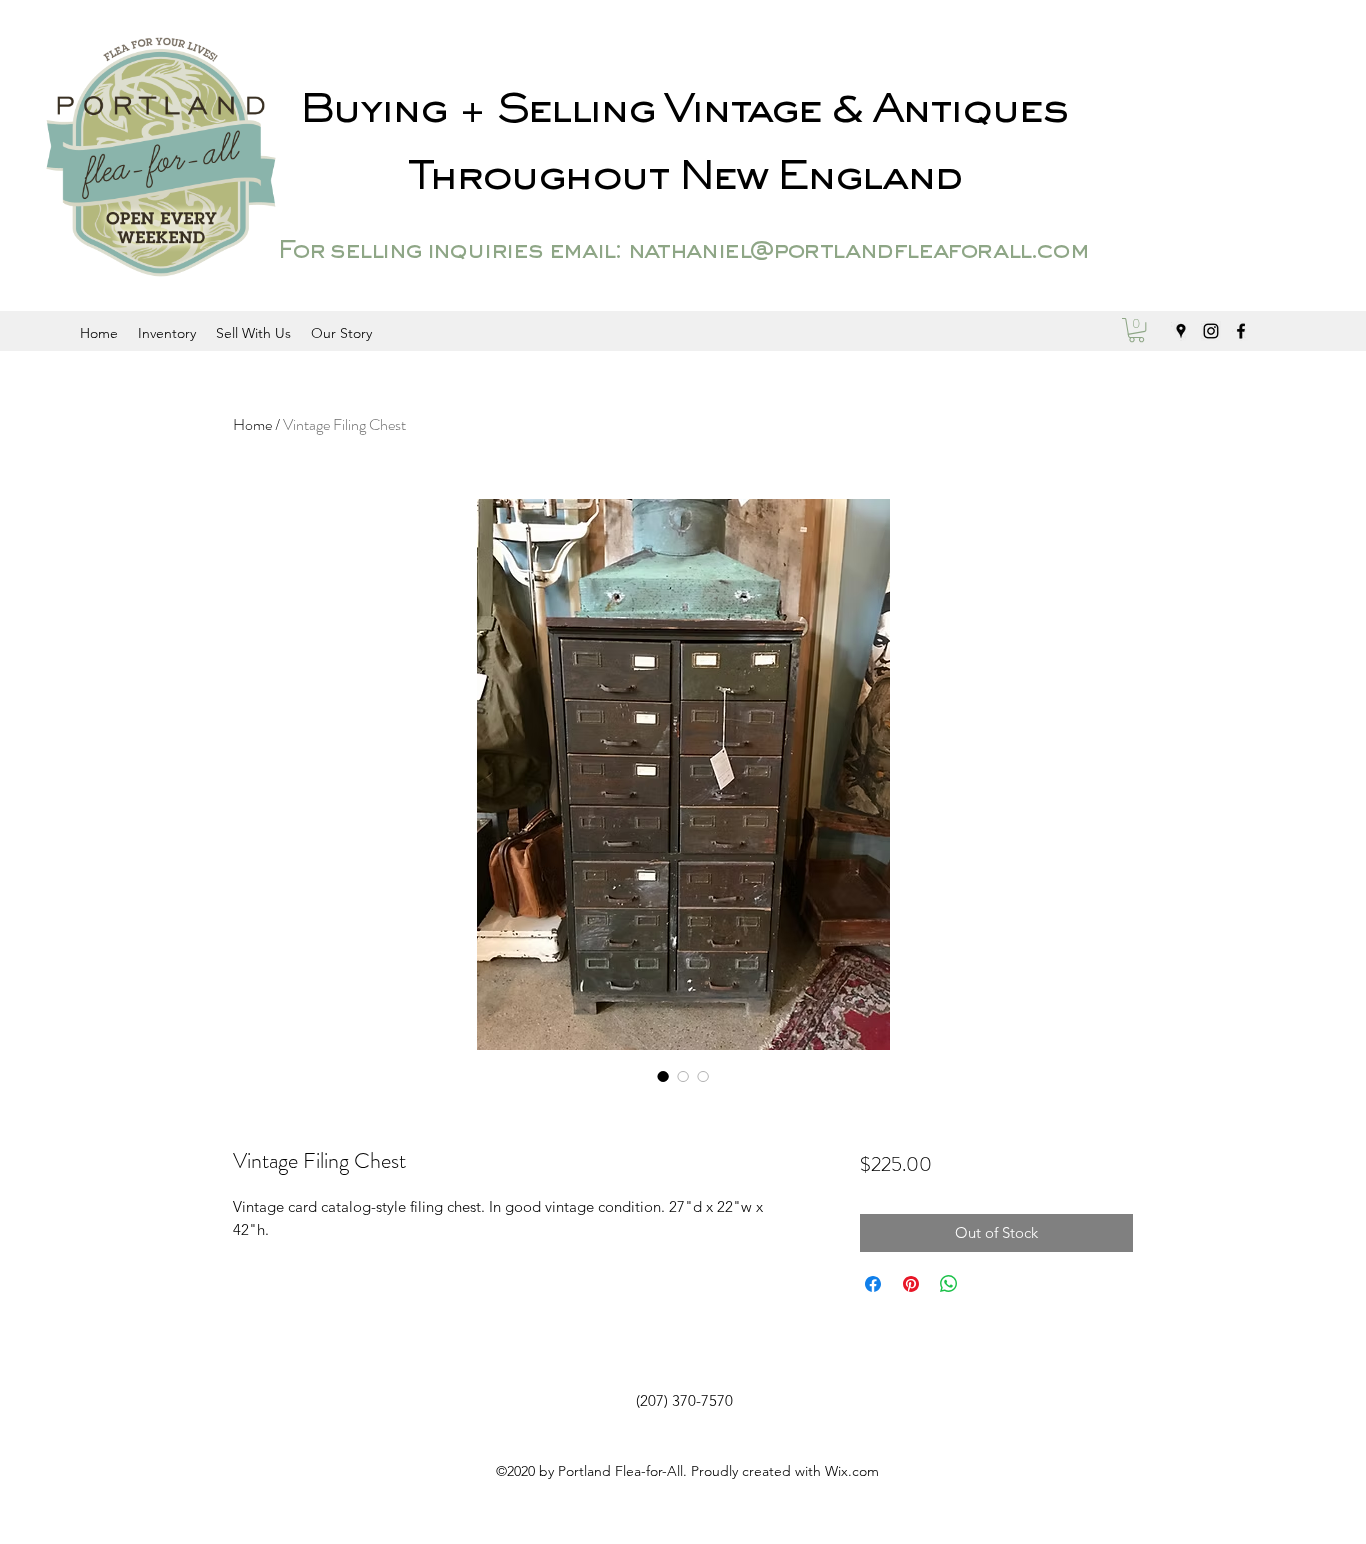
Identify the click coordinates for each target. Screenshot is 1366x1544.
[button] (1136, 330)
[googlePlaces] (1181, 331)
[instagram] (1211, 331)
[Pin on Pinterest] (911, 1284)
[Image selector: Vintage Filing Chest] (663, 1076)
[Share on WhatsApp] (949, 1284)
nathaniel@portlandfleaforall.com (857, 252)
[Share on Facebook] (873, 1284)
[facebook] (1241, 331)
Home (252, 424)
